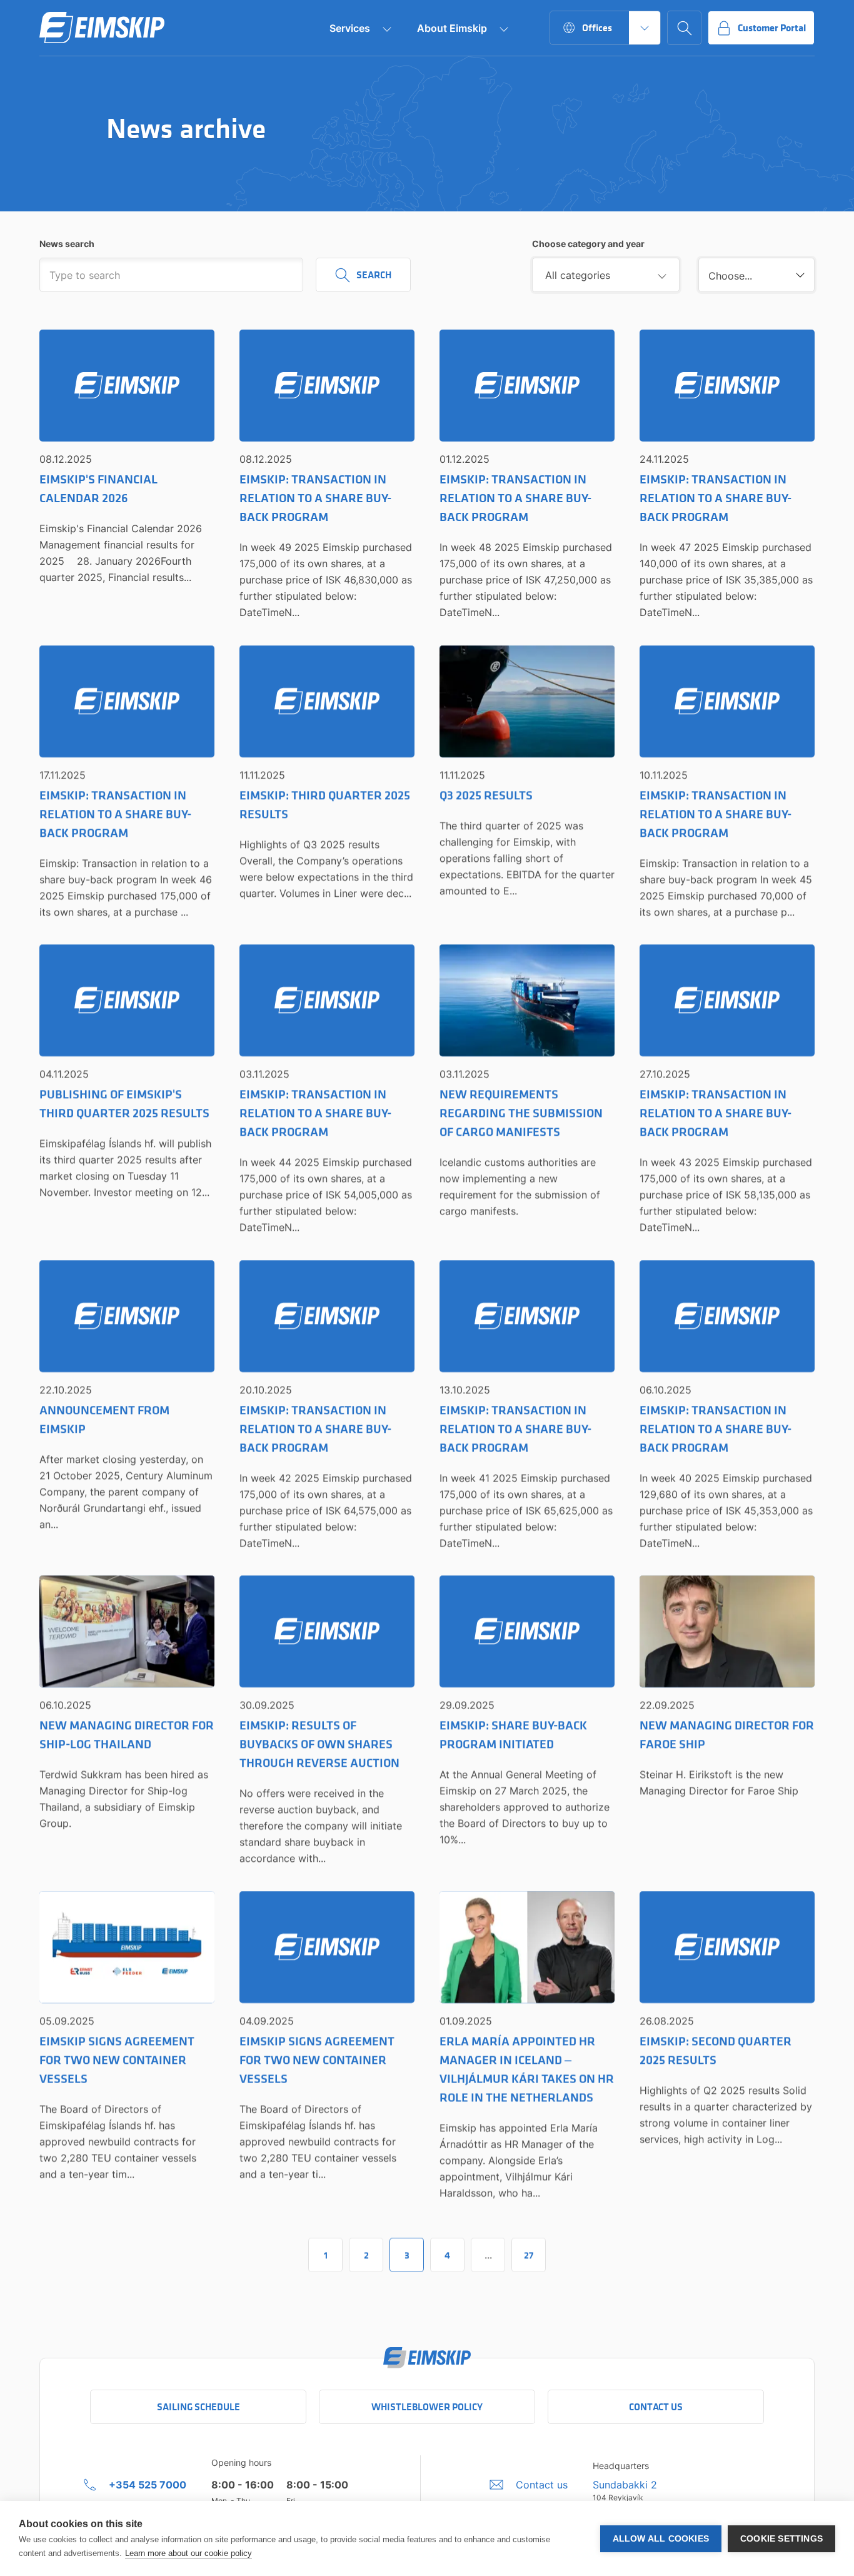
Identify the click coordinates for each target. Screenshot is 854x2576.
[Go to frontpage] (102, 28)
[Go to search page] (684, 28)
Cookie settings (781, 2539)
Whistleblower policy (427, 2407)
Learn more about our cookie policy (188, 2553)
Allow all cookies (661, 2539)
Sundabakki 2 (625, 2485)
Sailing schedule (198, 2407)
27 (529, 2255)
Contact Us (656, 2407)
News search (67, 244)
